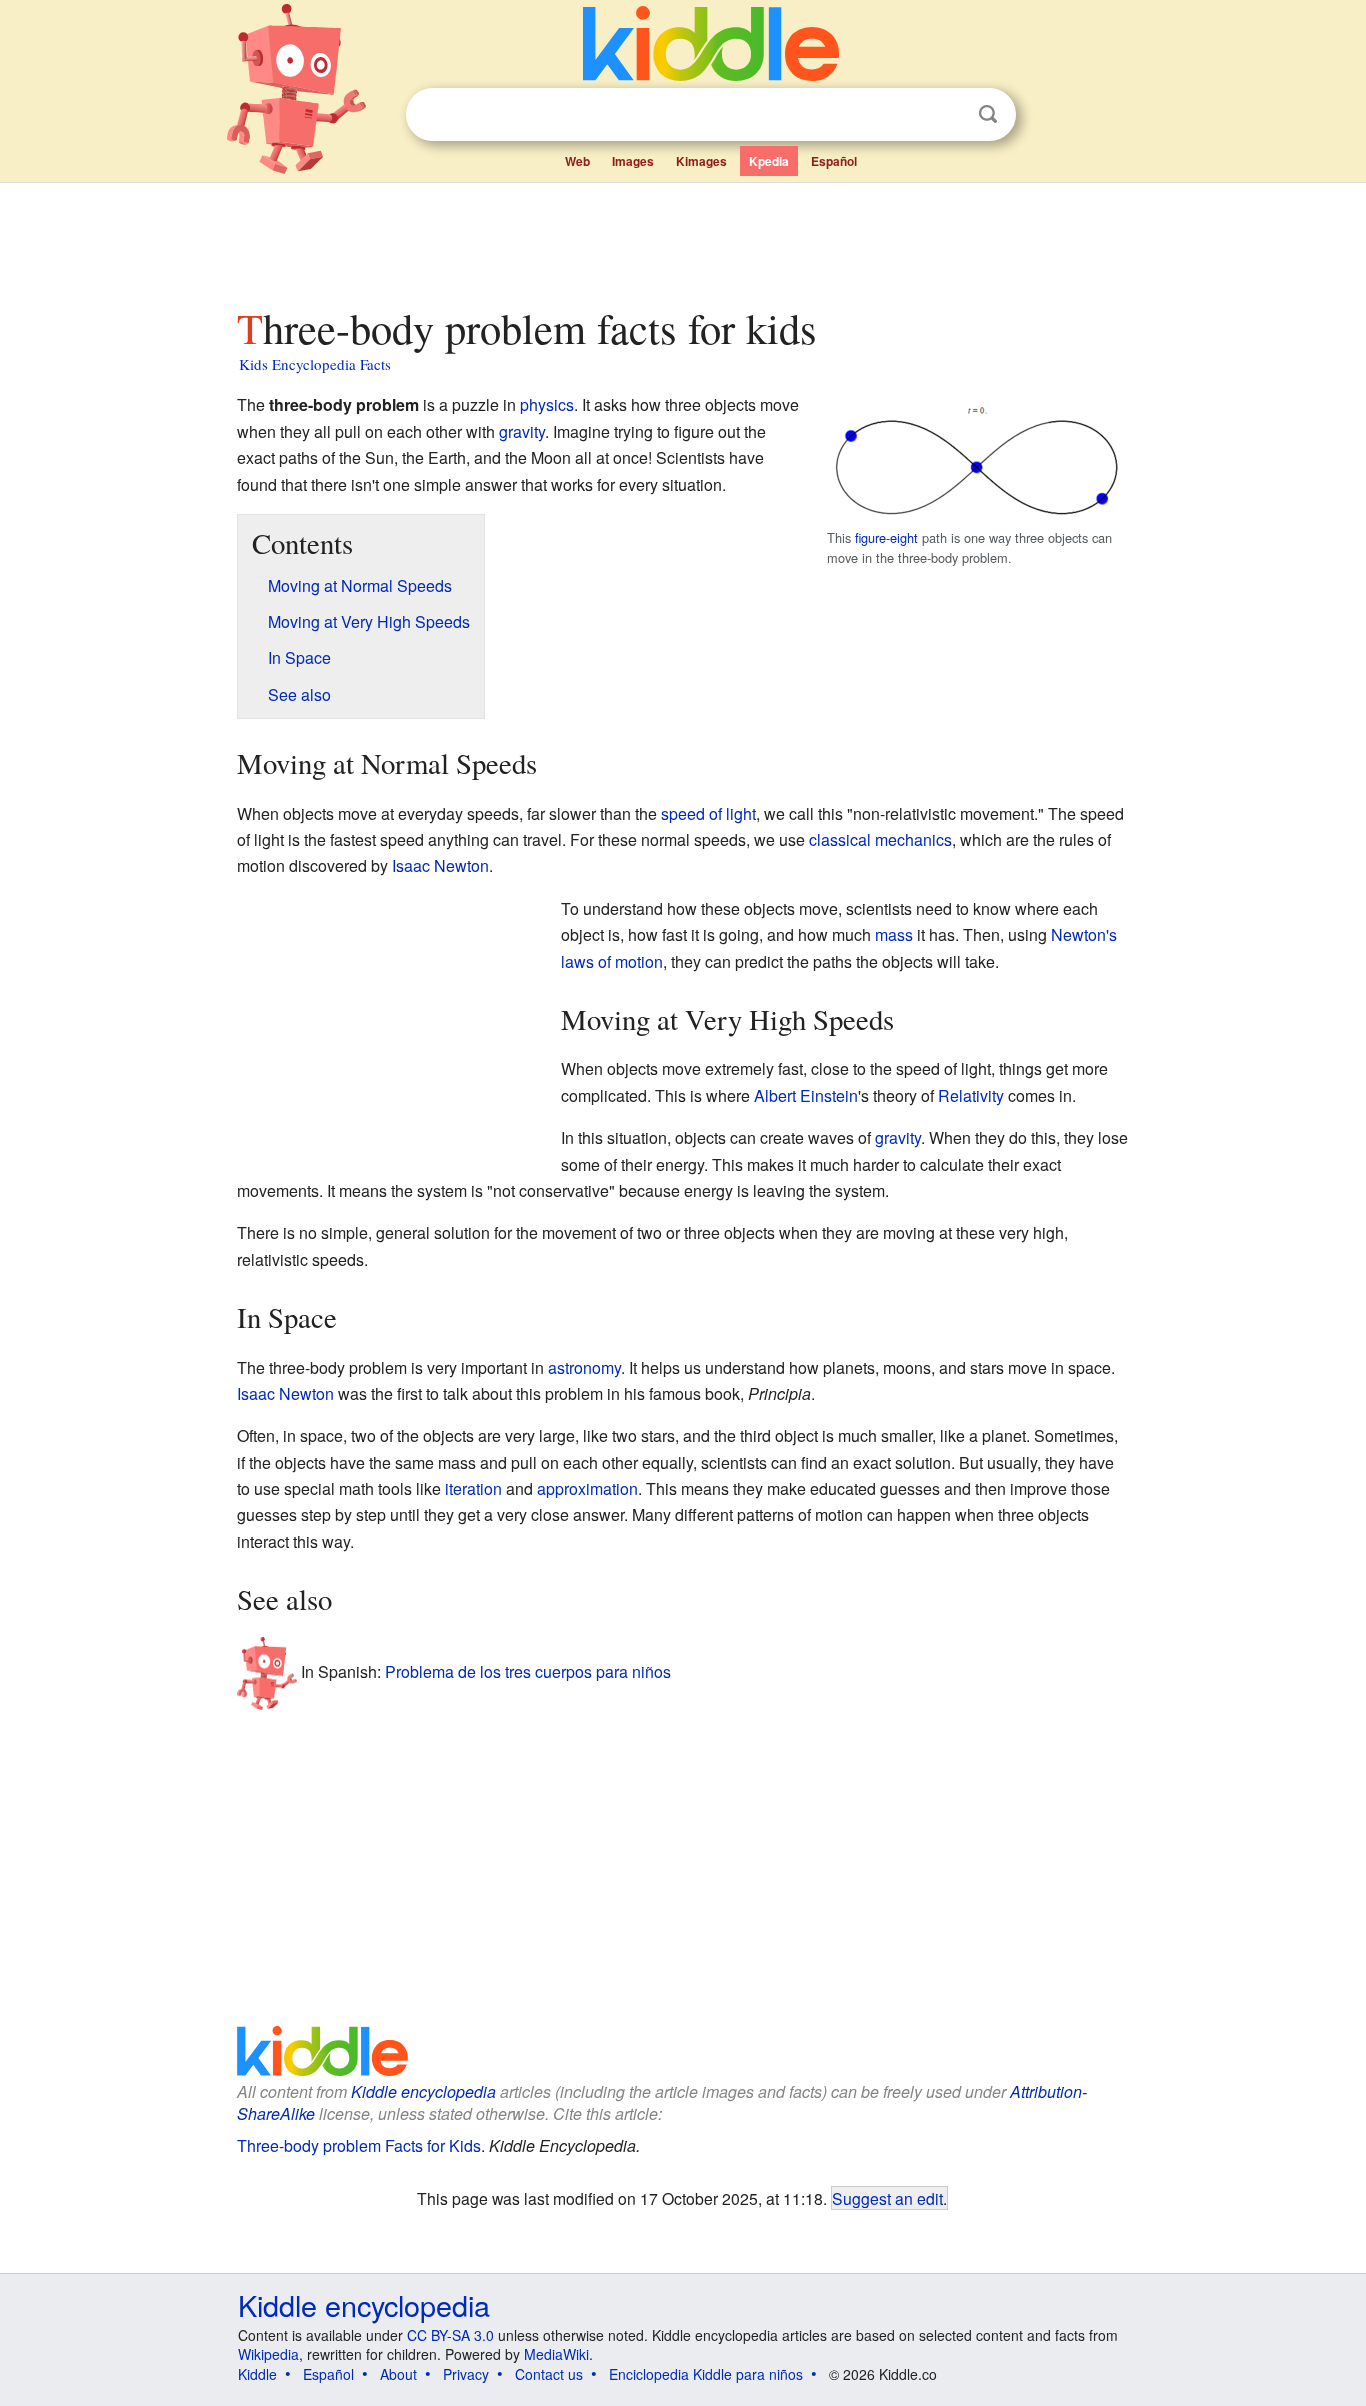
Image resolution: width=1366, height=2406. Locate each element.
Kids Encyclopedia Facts (315, 364)
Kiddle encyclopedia (423, 2091)
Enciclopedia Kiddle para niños (706, 2374)
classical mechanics (880, 839)
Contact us (549, 2374)
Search (988, 114)
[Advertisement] (682, 239)
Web (577, 161)
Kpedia (769, 161)
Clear (947, 115)
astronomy (584, 1367)
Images (633, 161)
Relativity (971, 1095)
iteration (473, 1488)
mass (894, 934)
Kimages (701, 161)
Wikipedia (268, 2354)
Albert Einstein (806, 1095)
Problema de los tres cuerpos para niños (528, 1670)
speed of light (708, 813)
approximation (587, 1488)
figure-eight (886, 537)
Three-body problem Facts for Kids (359, 2145)
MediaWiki (556, 2354)
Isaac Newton (440, 865)
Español (834, 161)
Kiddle (257, 2374)
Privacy (466, 2374)
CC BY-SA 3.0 (450, 2335)
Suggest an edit (887, 2198)
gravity (522, 431)
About (398, 2374)
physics (547, 404)
